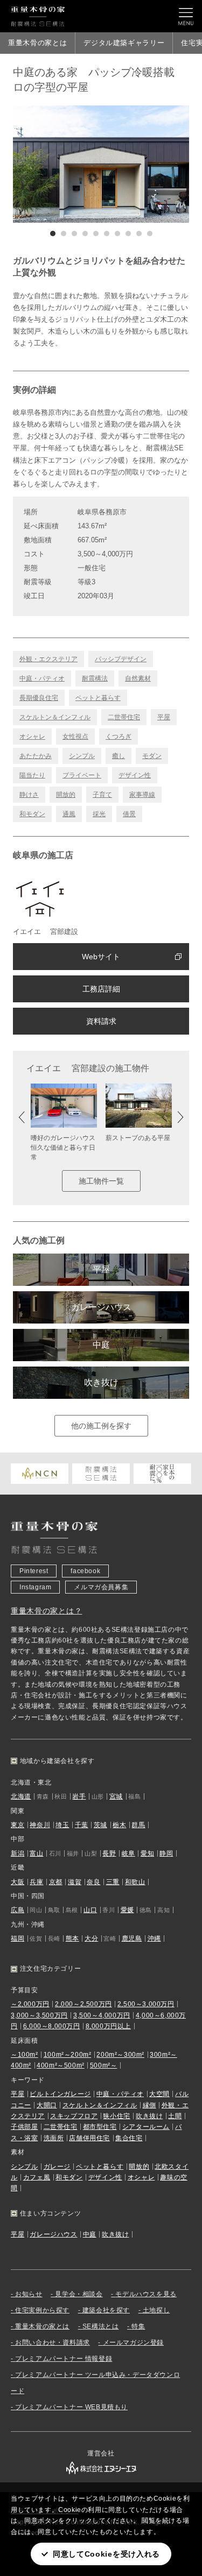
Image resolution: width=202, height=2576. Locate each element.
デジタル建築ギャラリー (124, 43)
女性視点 (75, 737)
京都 (56, 1882)
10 (150, 233)
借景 (129, 814)
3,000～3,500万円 (39, 2015)
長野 (109, 1853)
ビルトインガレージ (60, 2094)
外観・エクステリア (48, 659)
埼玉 (62, 1825)
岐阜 (128, 1853)
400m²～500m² (61, 2065)
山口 (90, 1910)
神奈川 (40, 1825)
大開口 (47, 2105)
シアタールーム (146, 2127)
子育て (102, 795)
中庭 (101, 1345)
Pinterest (34, 1571)
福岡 (18, 1938)
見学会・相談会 (79, 2294)
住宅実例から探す (42, 2310)
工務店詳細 (101, 989)
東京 (18, 1825)
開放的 (66, 795)
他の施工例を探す (101, 1426)
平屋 (164, 717)
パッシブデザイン (121, 659)
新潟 (18, 1853)
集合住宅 (129, 2138)
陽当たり (32, 775)
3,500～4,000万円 (102, 2015)
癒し (119, 756)
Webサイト (101, 957)
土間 (175, 2116)
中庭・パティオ (42, 678)
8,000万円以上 (108, 2026)
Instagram (35, 1587)
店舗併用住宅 (89, 2138)
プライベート (82, 775)
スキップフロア (74, 2116)
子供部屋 (24, 2127)
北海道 (21, 1796)
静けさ (29, 795)
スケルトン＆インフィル (55, 717)
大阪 (18, 1882)
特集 (138, 2326)
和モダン (32, 814)
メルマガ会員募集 (101, 1587)
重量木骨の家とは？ (46, 1611)
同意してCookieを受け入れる (106, 2554)
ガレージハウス (101, 1307)
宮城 (116, 1796)
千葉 (82, 1825)
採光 (99, 814)
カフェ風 (37, 2177)
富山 (36, 1853)
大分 (91, 1938)
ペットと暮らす (98, 698)
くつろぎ (119, 737)
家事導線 (142, 795)
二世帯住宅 (124, 717)
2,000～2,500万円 (83, 2004)
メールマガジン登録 (133, 2343)
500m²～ (104, 2065)
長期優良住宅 (39, 698)
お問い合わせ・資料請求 (53, 2343)
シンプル (82, 756)
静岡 (166, 1853)
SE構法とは (101, 2326)
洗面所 (54, 2138)
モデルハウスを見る (146, 2294)
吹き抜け (101, 1382)
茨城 (100, 1825)
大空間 (159, 2094)
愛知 (147, 1853)
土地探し (156, 2310)
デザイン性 (135, 775)
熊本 (72, 1938)
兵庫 (36, 1882)
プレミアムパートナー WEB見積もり (71, 2407)
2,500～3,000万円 (146, 2004)
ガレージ (57, 2167)
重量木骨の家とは (37, 43)
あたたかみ (36, 756)
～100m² (25, 2055)
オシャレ (32, 737)
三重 (113, 1882)
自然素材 (138, 678)
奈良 (93, 1882)
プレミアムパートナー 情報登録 (64, 2359)
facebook (85, 1571)
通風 (69, 814)
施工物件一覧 (101, 1181)
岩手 (79, 1796)
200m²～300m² (120, 2055)
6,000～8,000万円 (52, 2026)
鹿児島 (132, 1938)
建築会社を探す (106, 2310)
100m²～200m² (68, 2055)
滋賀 (75, 1882)
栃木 (119, 1825)
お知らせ (29, 2294)
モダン (152, 756)
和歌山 (135, 1882)
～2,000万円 (30, 2004)
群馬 (138, 1825)
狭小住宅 (116, 2116)
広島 (18, 1910)
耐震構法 (95, 678)
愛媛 (127, 1910)
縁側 (149, 2105)
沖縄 (154, 1938)
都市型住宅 (100, 2127)
